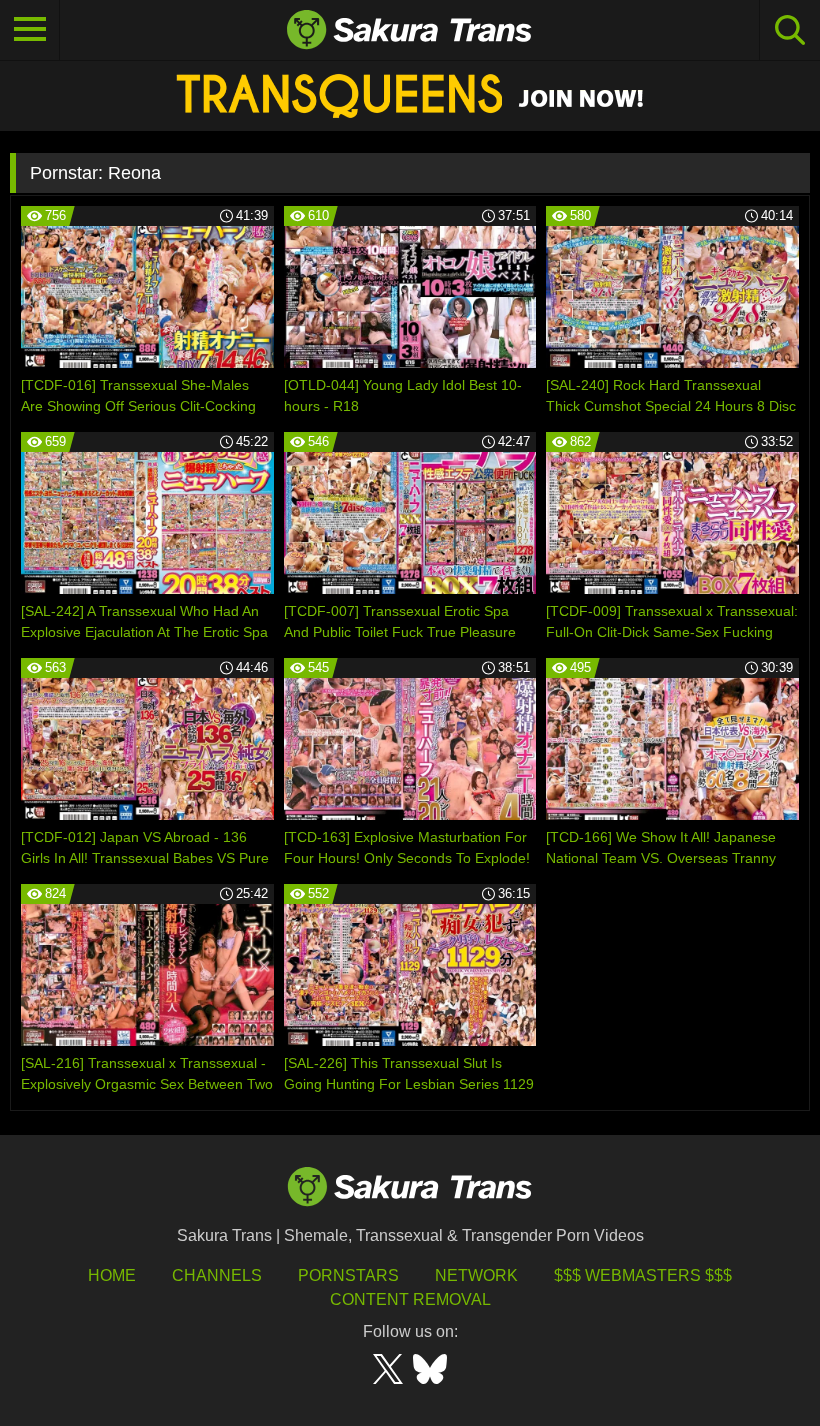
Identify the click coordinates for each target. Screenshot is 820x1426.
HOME (112, 1275)
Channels (217, 1275)
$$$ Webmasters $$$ (643, 1275)
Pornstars (348, 1275)
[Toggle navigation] (30, 30)
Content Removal (410, 1299)
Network (476, 1275)
